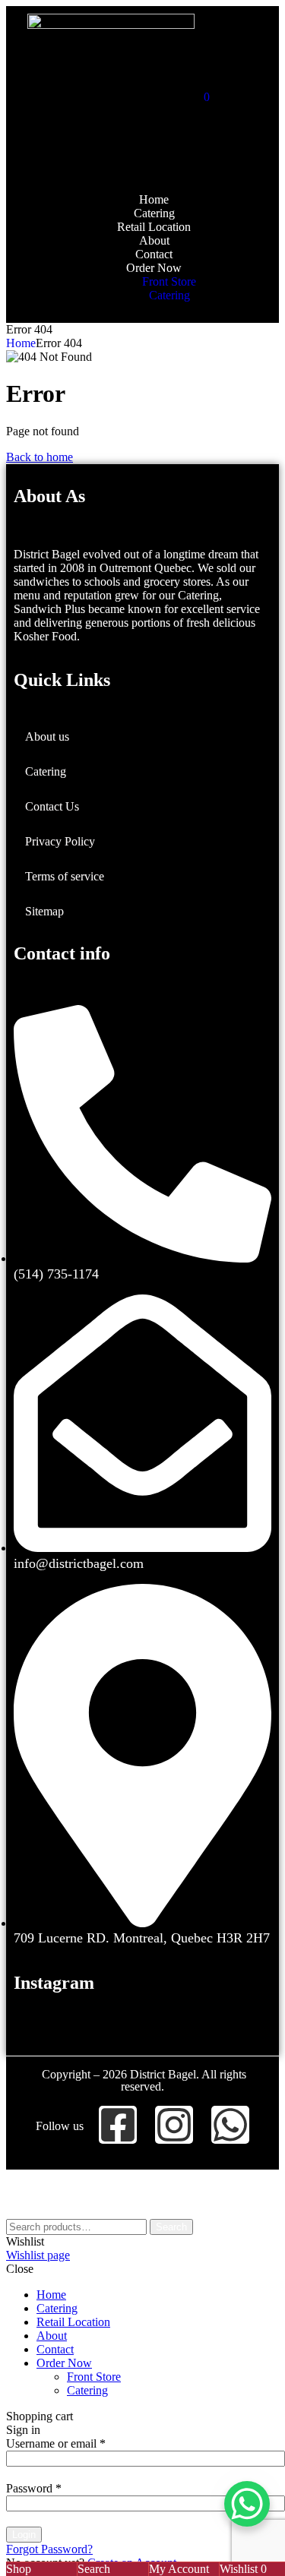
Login (24, 2535)
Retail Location (73, 2322)
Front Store (94, 2377)
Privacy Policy (60, 841)
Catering (46, 771)
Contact (55, 2349)
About (52, 2336)
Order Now (64, 2363)
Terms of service (65, 876)
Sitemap (44, 911)
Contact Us (52, 806)
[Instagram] (174, 2125)
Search (171, 2227)
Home (21, 343)
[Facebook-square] (118, 2125)
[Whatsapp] (230, 2125)
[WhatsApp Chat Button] (247, 2504)
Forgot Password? (49, 2549)
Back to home (40, 457)
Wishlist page (38, 2255)
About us (47, 736)
